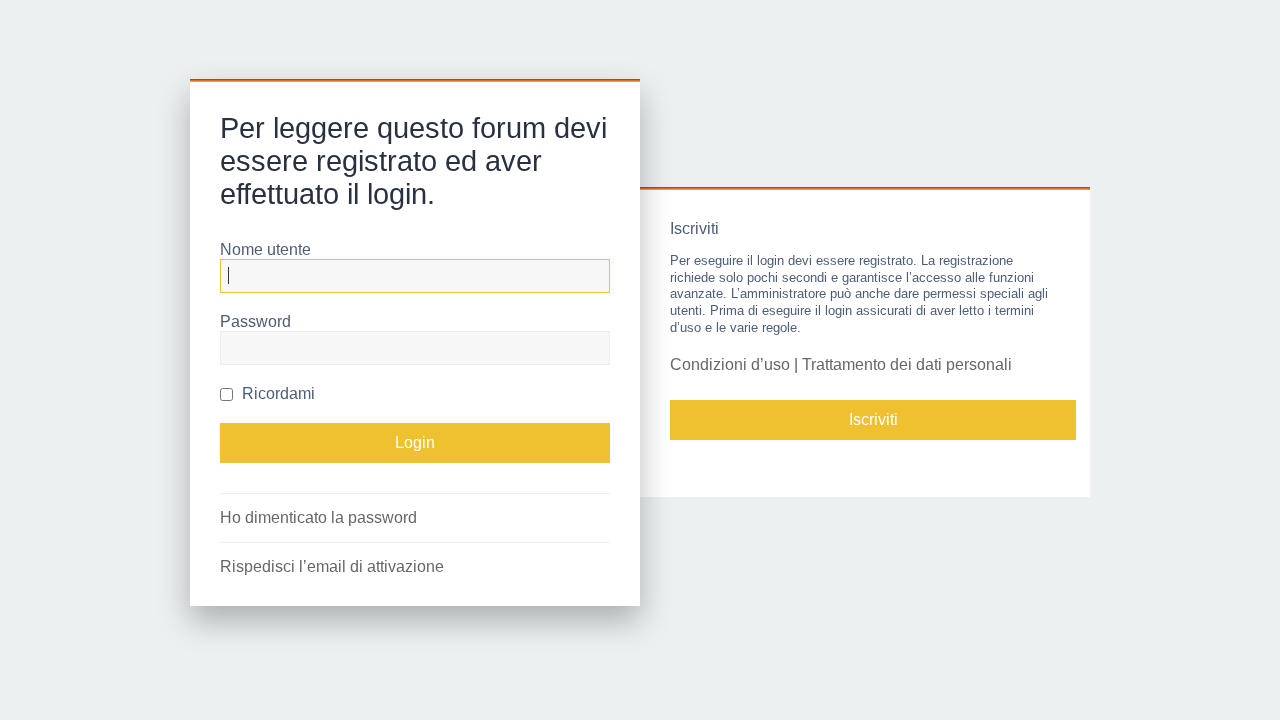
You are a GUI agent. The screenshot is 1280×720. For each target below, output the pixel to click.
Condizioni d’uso (730, 364)
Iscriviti (873, 419)
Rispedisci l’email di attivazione (332, 566)
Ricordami (276, 393)
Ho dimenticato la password (318, 517)
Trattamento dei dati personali (907, 364)
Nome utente (265, 249)
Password (255, 321)
